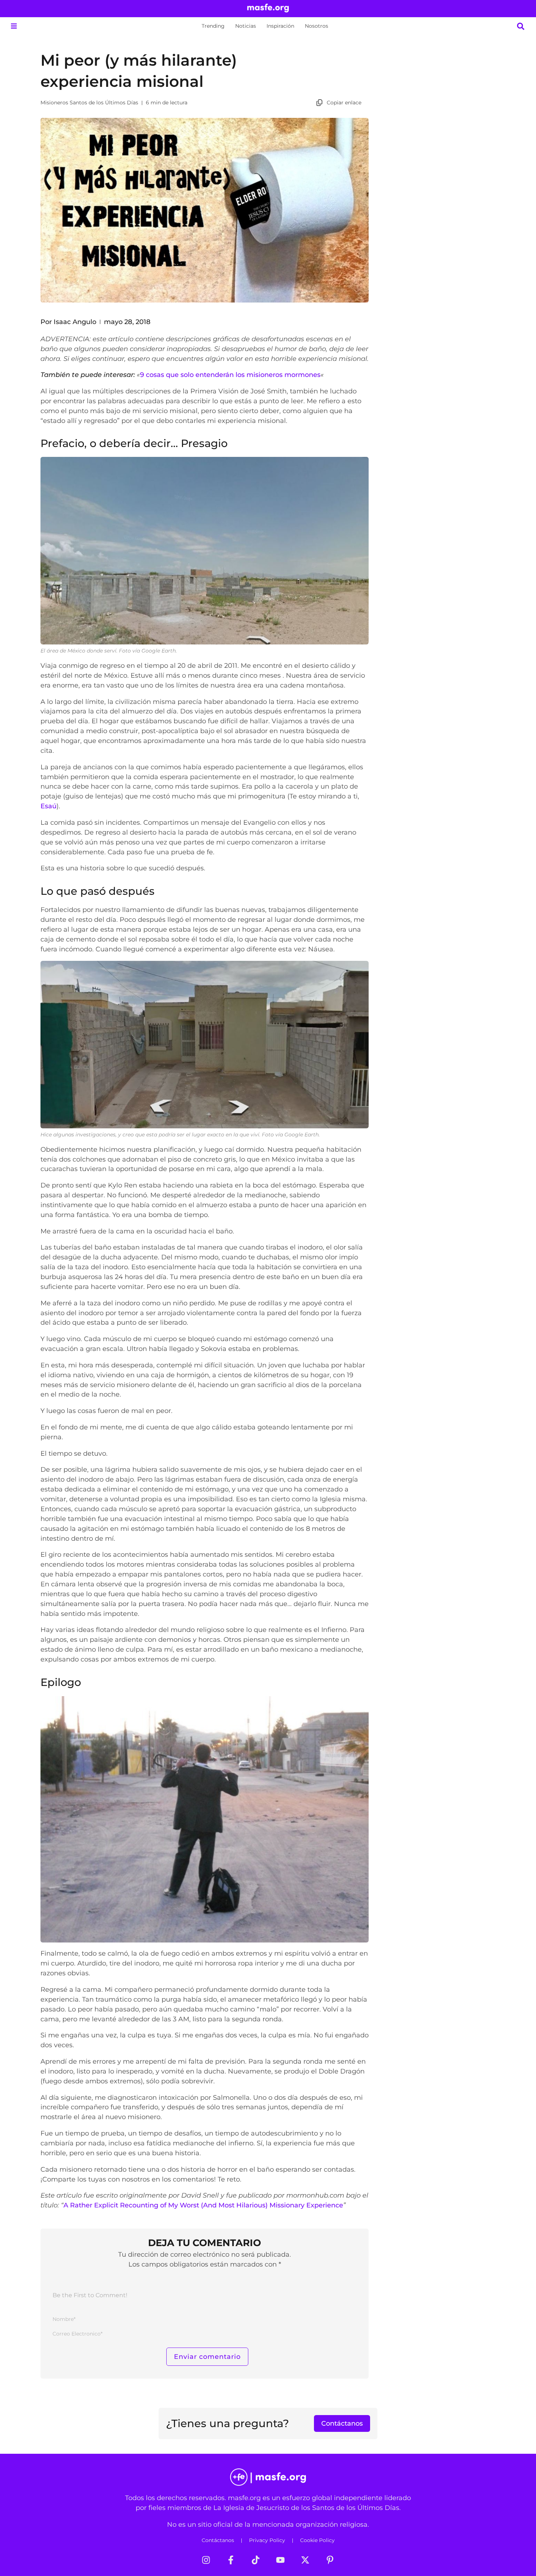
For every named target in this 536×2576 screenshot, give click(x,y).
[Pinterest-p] (330, 2560)
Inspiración (280, 26)
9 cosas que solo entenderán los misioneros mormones (230, 375)
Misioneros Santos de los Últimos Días (89, 103)
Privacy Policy (267, 2540)
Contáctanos (218, 2540)
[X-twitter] (305, 2560)
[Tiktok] (256, 2560)
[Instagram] (206, 2560)
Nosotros (316, 26)
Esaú (48, 806)
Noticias (246, 26)
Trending (213, 26)
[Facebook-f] (231, 2560)
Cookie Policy (317, 2540)
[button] (14, 26)
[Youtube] (280, 2560)
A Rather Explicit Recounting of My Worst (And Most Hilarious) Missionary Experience (203, 2205)
